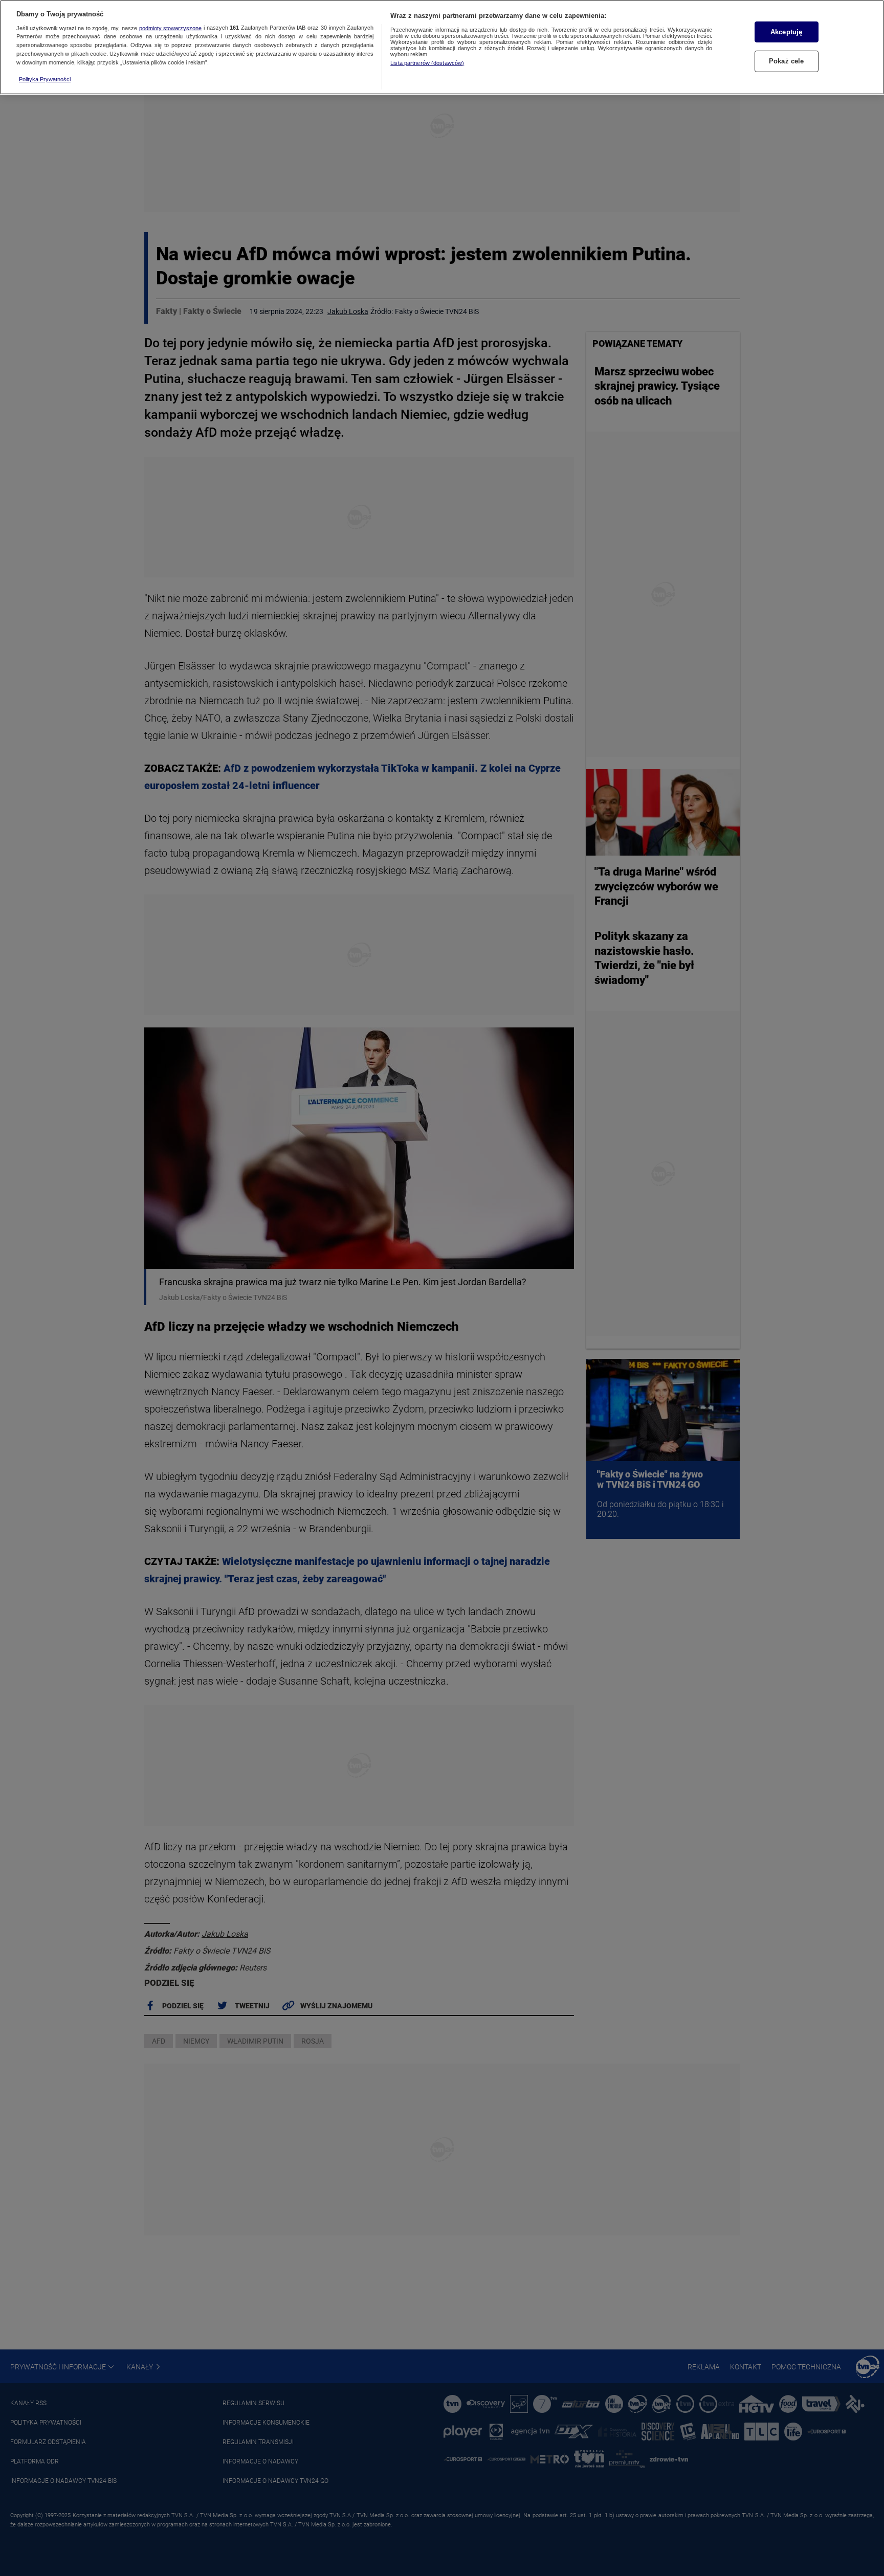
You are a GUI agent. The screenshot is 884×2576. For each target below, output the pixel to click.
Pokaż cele (786, 61)
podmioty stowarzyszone (171, 28)
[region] (442, 47)
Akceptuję (786, 32)
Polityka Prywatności (45, 79)
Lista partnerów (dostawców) (427, 63)
